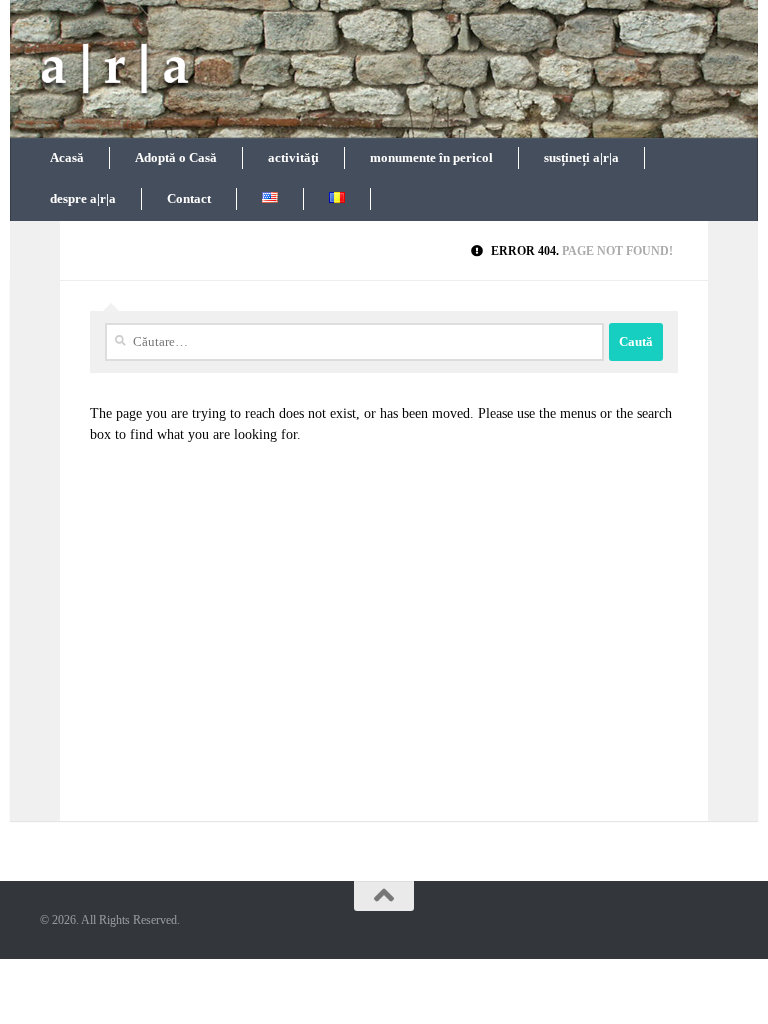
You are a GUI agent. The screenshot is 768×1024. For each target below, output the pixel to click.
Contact (189, 198)
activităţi (293, 157)
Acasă (67, 157)
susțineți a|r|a (581, 157)
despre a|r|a (83, 198)
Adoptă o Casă (176, 157)
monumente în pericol (431, 157)
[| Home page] (115, 70)
